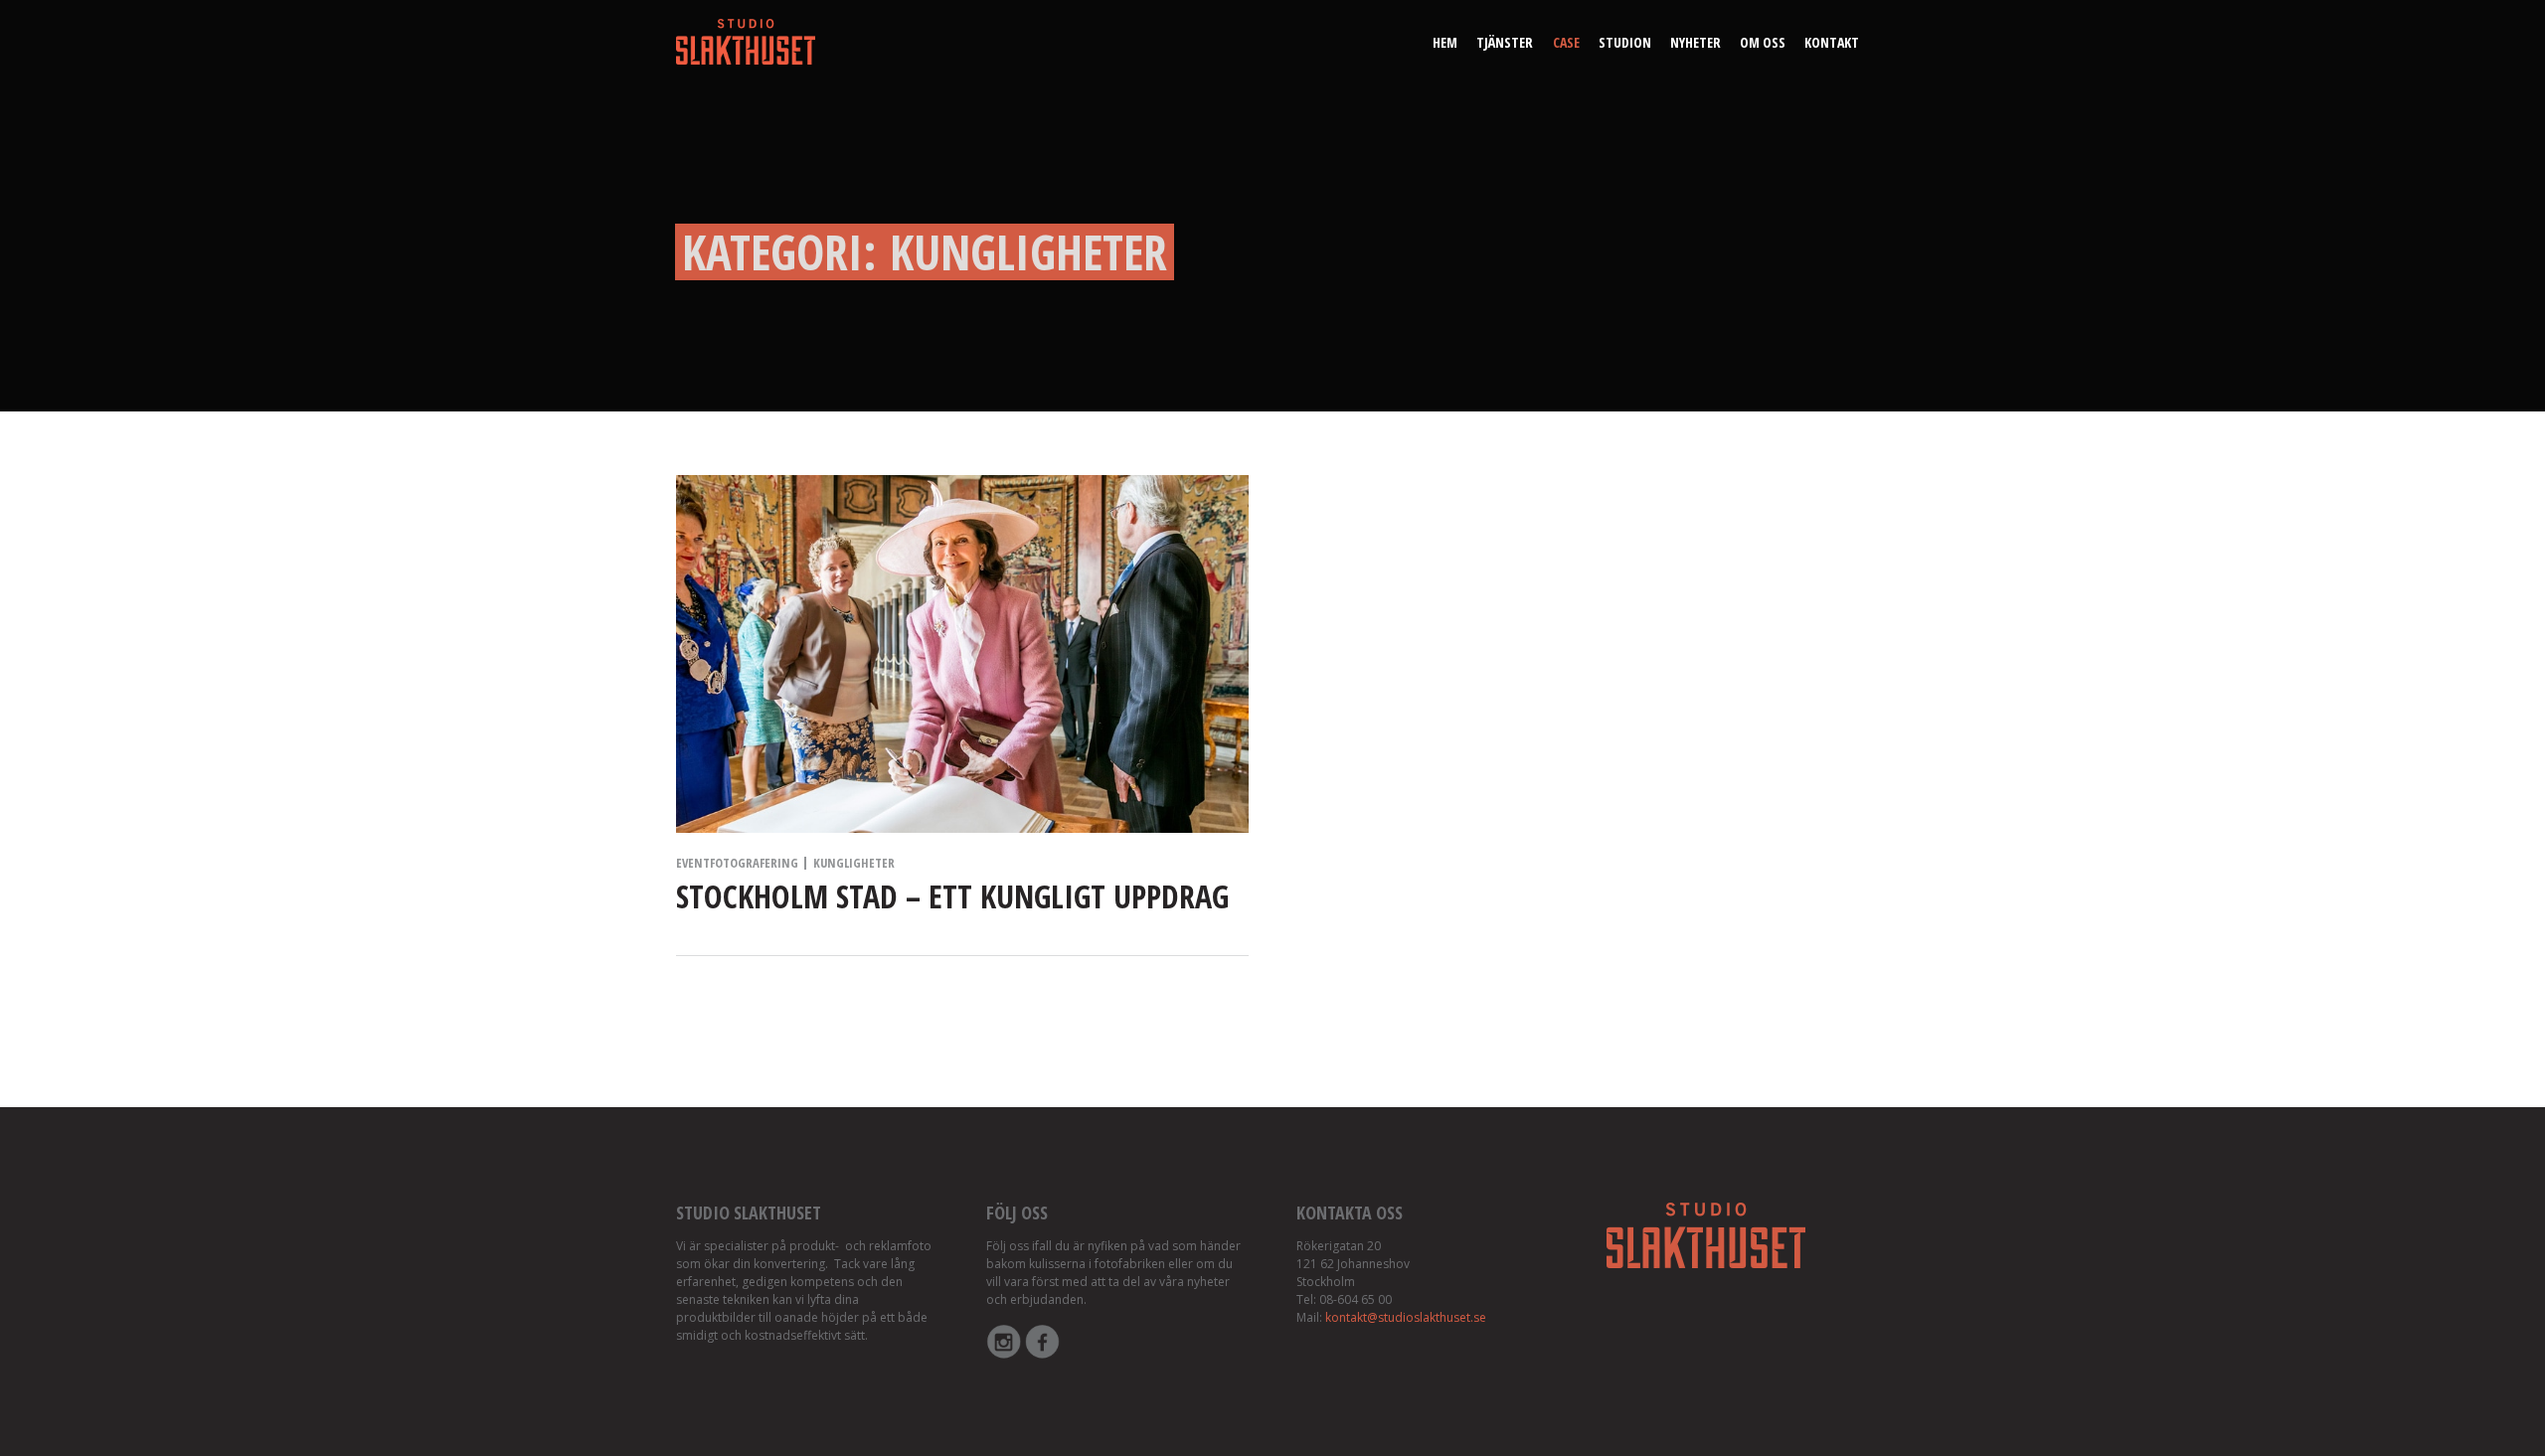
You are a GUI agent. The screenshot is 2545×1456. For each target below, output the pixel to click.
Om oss (1763, 42)
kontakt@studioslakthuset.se (1406, 1317)
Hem (1445, 42)
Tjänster (1505, 42)
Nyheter (1696, 42)
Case (1566, 42)
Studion (1625, 42)
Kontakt (1832, 42)
